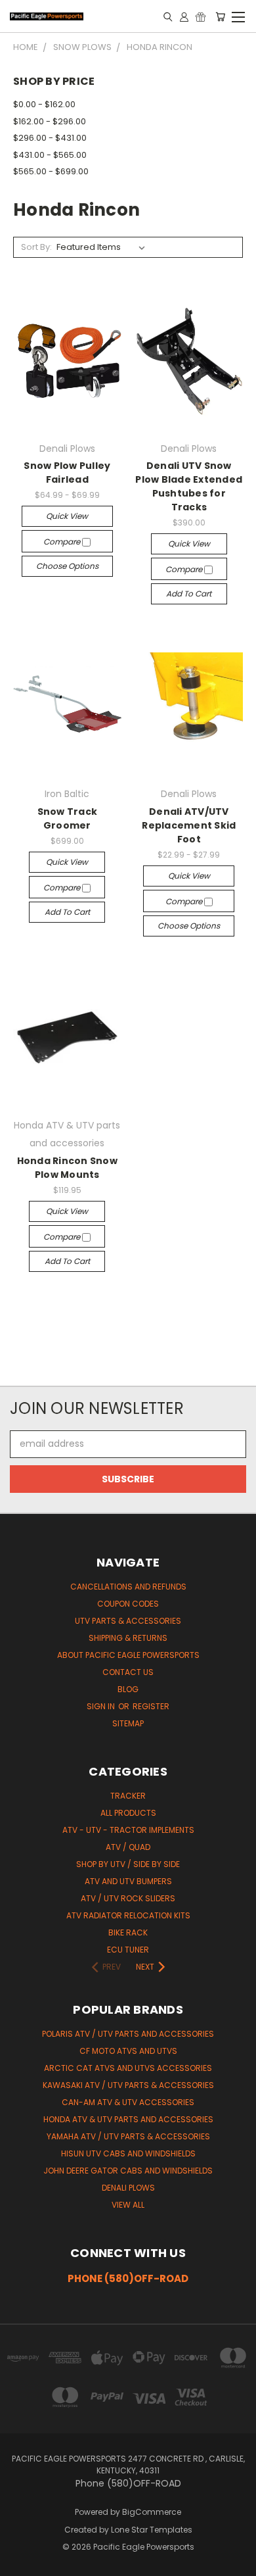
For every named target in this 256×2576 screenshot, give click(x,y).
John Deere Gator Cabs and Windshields (128, 2171)
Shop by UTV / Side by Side (128, 1864)
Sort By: (36, 247)
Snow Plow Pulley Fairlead (67, 473)
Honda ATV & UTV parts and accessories (128, 2119)
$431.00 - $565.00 (50, 155)
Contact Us (128, 1672)
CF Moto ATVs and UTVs (128, 2051)
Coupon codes (128, 1604)
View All (128, 2205)
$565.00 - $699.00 (51, 171)
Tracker (128, 1796)
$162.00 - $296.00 (50, 121)
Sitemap (128, 1723)
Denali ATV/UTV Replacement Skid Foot (189, 825)
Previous (20, 2563)
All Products (128, 1813)
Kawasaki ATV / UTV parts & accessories (128, 2085)
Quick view (67, 516)
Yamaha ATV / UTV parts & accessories (128, 2136)
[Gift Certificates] (201, 16)
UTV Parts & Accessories (128, 1621)
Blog (128, 1689)
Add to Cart (189, 594)
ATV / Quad (128, 1847)
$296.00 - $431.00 (50, 138)
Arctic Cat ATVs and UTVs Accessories (128, 2068)
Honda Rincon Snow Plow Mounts (67, 1168)
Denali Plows (128, 2188)
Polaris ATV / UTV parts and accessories (128, 2034)
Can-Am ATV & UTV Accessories (128, 2102)
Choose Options (67, 566)
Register (151, 1706)
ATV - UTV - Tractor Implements (128, 1830)
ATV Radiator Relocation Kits (128, 1915)
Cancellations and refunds (128, 1587)
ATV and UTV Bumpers (128, 1881)
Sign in (102, 1706)
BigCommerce (152, 2512)
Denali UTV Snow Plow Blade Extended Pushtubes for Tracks (189, 486)
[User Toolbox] (184, 16)
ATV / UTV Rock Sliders (128, 1898)
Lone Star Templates (152, 2530)
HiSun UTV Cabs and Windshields (128, 2153)
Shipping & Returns (128, 1638)
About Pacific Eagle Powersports (128, 1655)
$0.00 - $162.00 (44, 104)
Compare (63, 542)
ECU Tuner (128, 1950)
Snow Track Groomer (68, 818)
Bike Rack (128, 1932)
